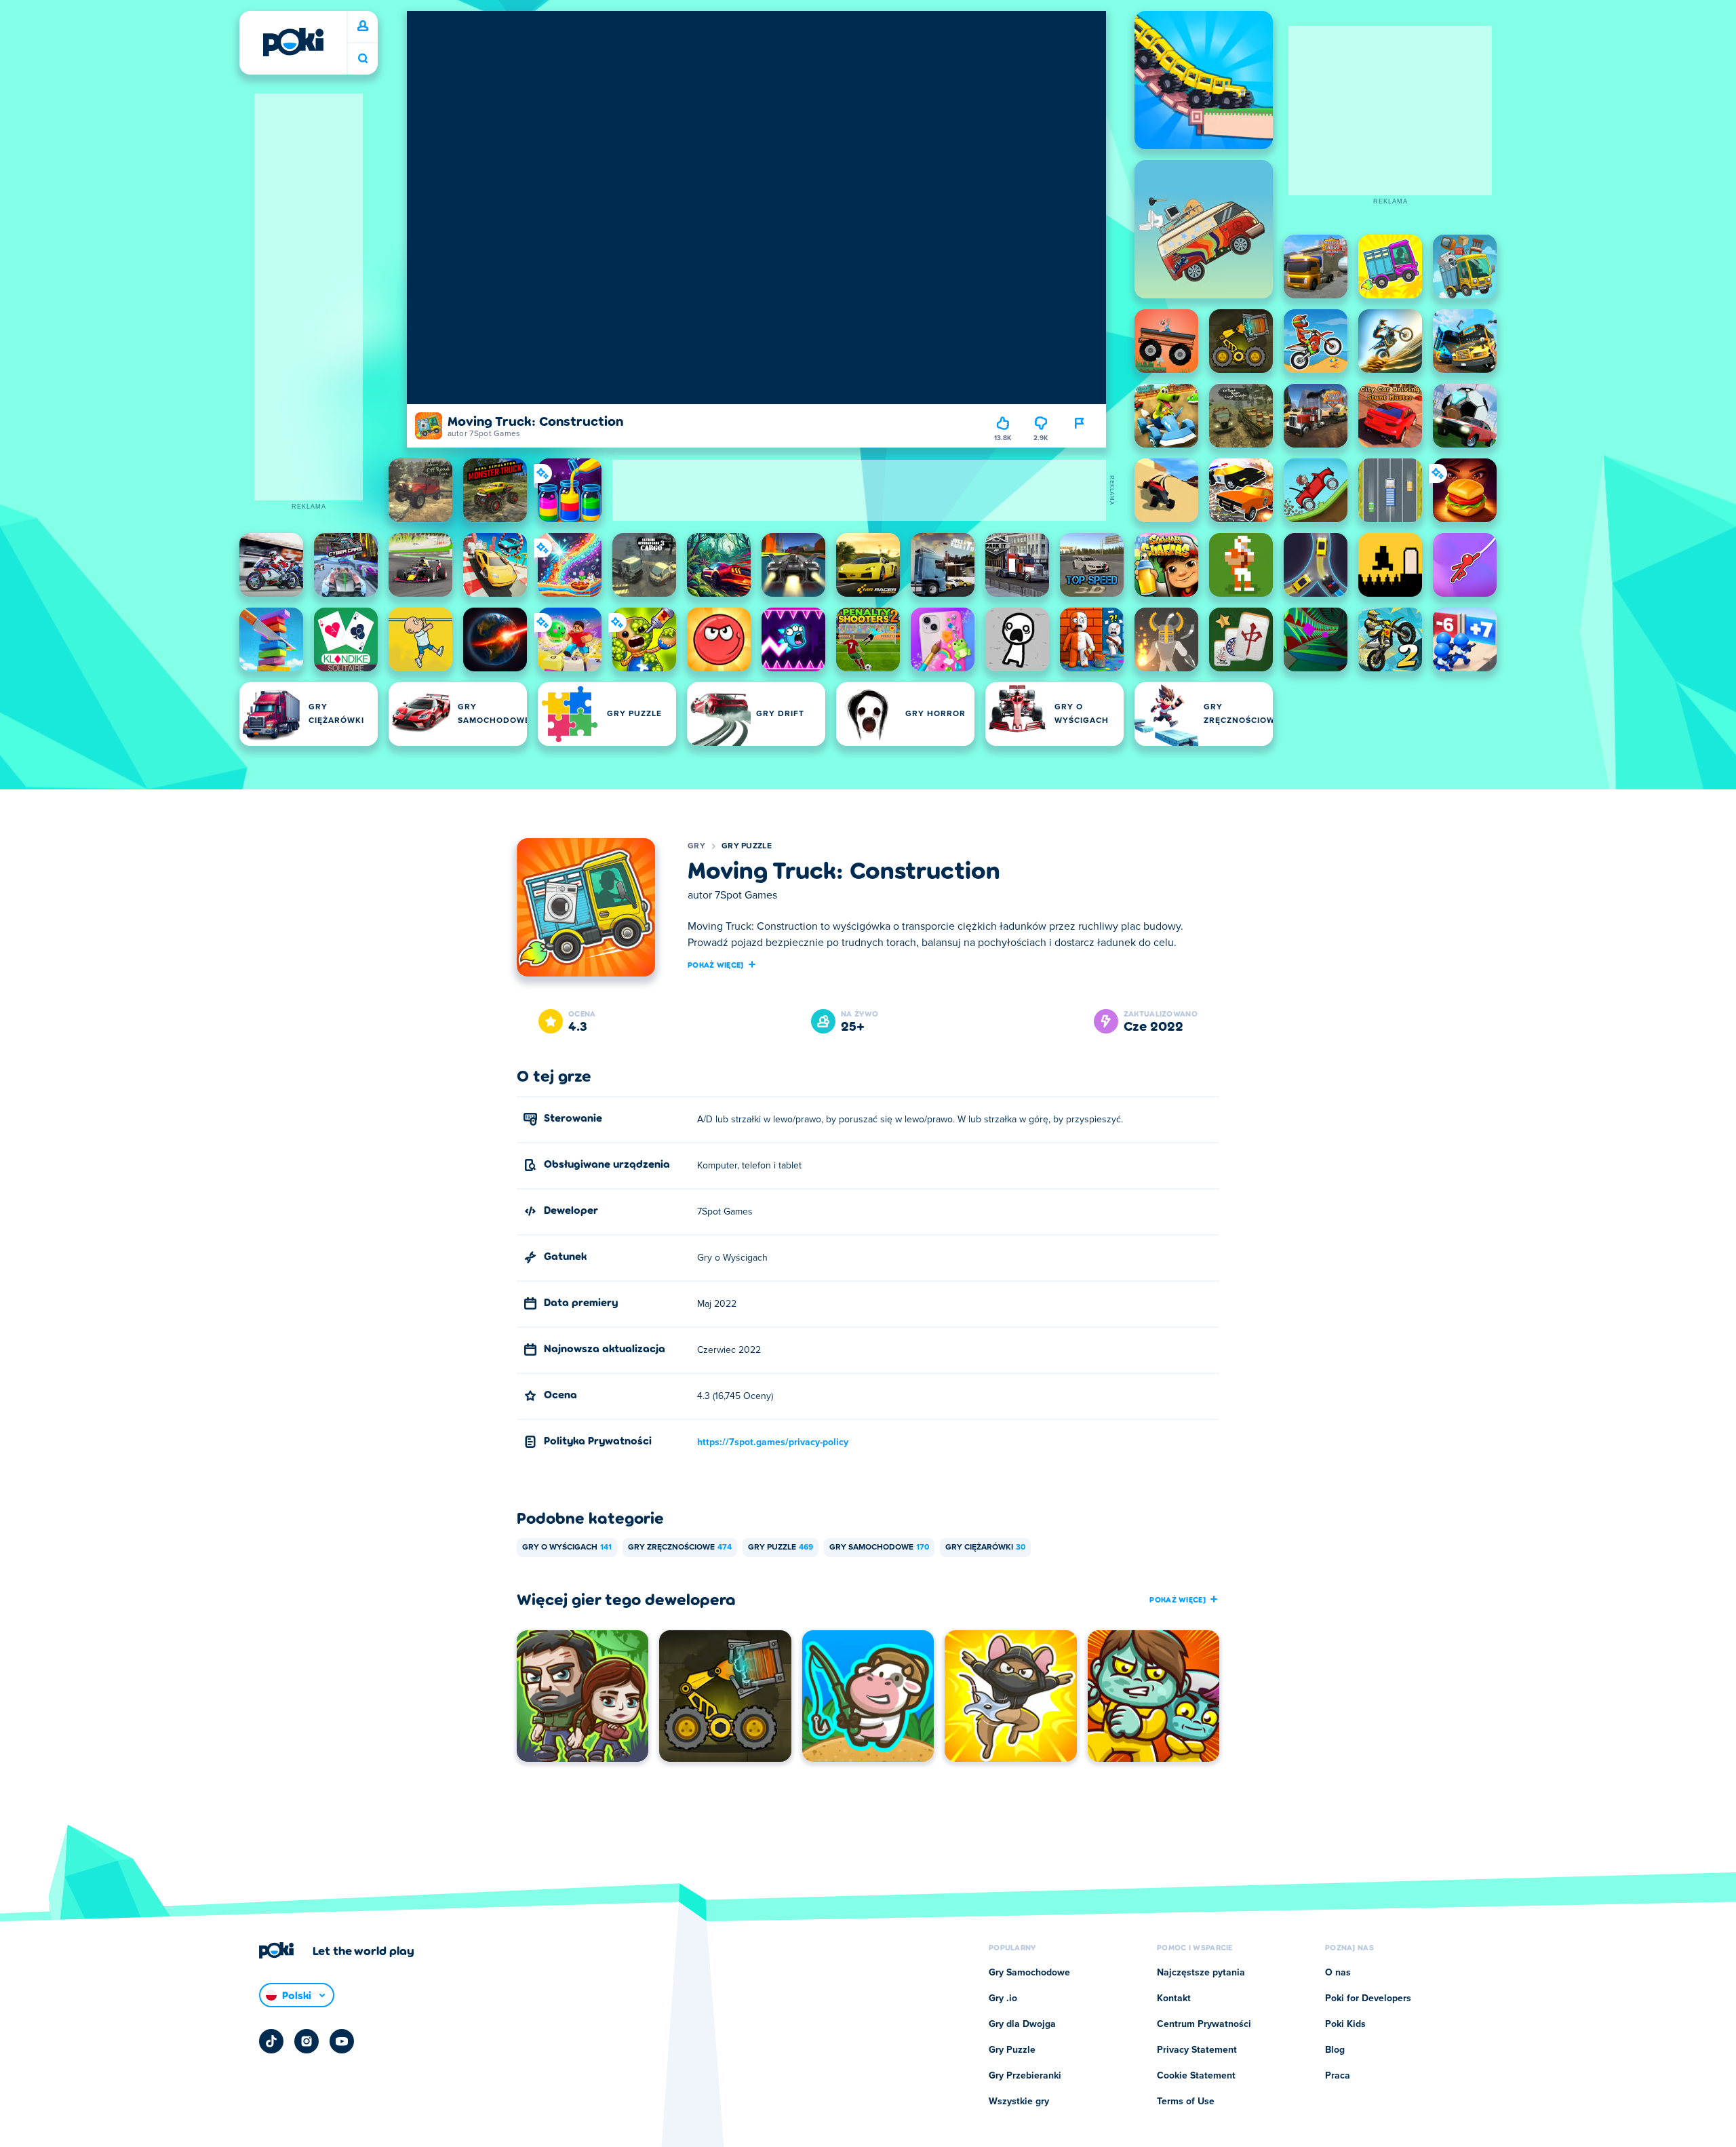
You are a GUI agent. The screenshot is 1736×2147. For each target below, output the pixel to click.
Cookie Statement (1196, 2076)
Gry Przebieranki (1025, 2076)
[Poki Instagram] (307, 2041)
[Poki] (293, 42)
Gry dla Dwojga (1022, 2024)
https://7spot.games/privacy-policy (773, 1442)
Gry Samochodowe (879, 1548)
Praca (1338, 2076)
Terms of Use (1186, 2102)
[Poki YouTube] (342, 2041)
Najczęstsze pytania (1201, 1973)
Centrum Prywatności (1204, 2024)
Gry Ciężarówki (985, 1548)
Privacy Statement (1197, 2050)
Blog (1335, 2050)
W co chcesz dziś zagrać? (363, 59)
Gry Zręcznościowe (680, 1548)
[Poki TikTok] (271, 2041)
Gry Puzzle (747, 846)
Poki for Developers (1368, 1998)
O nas (1338, 1973)
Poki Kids (1345, 2024)
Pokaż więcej (716, 964)
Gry (696, 846)
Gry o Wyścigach (567, 1548)
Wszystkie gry (1019, 2102)
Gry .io (1003, 1998)
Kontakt (1174, 1998)
